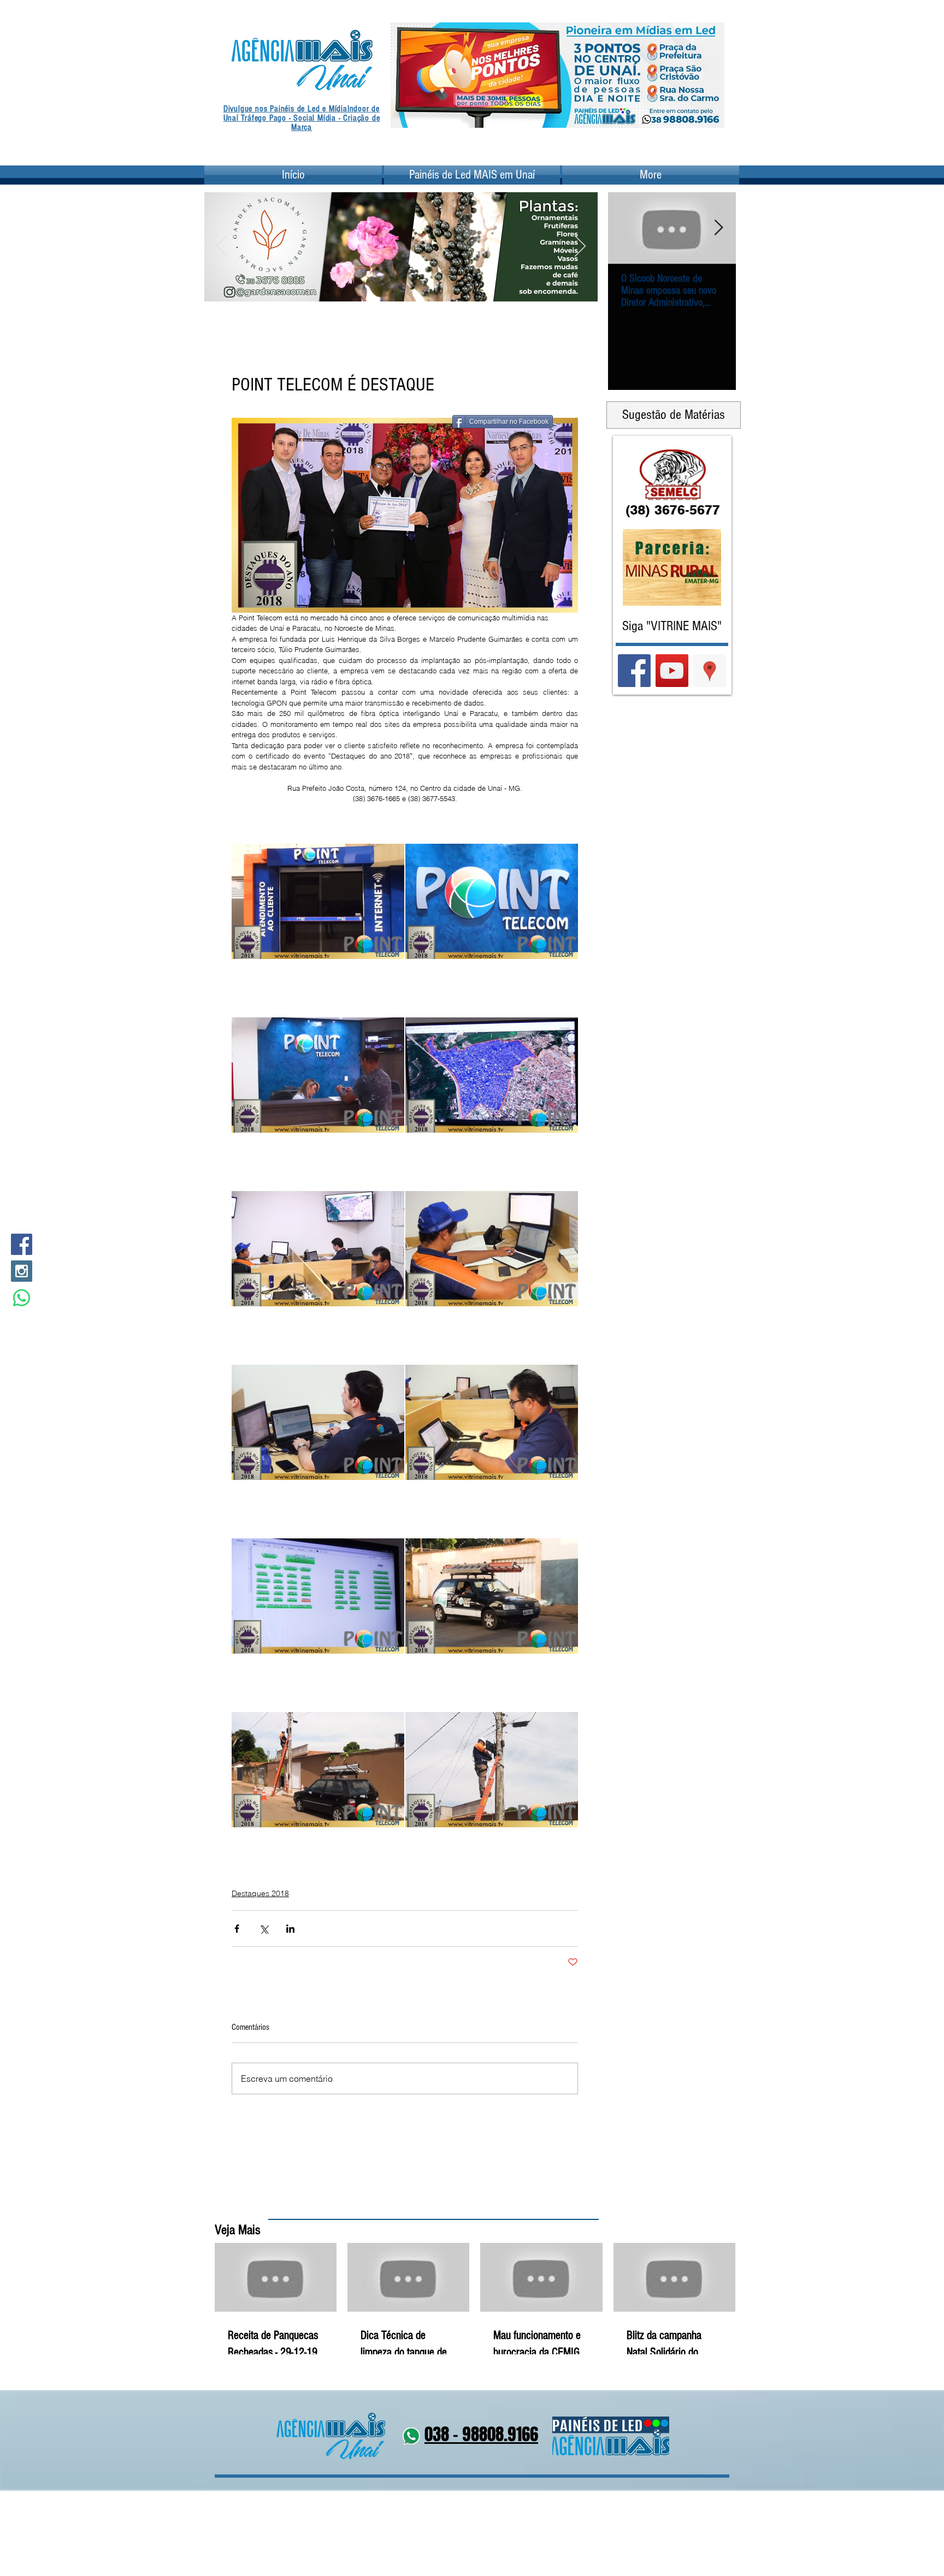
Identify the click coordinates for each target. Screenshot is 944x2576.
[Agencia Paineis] (557, 111)
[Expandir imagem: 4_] (492, 1075)
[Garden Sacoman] (394, 287)
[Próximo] (709, 75)
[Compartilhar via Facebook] (237, 1929)
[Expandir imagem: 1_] (318, 901)
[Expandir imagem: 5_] (318, 1248)
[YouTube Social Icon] (672, 671)
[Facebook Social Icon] (22, 1244)
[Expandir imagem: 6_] (492, 1248)
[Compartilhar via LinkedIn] (290, 1929)
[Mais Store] (381, 287)
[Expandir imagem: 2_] (492, 901)
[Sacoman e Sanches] (422, 287)
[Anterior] (406, 75)
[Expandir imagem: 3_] (318, 1075)
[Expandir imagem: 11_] (318, 1769)
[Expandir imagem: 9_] (318, 1596)
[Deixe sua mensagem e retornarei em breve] (22, 1298)
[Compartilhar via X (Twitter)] (264, 1929)
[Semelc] (408, 287)
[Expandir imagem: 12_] (492, 1769)
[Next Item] (718, 228)
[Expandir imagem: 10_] (492, 1596)
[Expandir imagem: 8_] (492, 1422)
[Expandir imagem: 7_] (318, 1422)
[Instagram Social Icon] (22, 1271)
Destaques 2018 (260, 1893)
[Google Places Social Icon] (710, 671)
